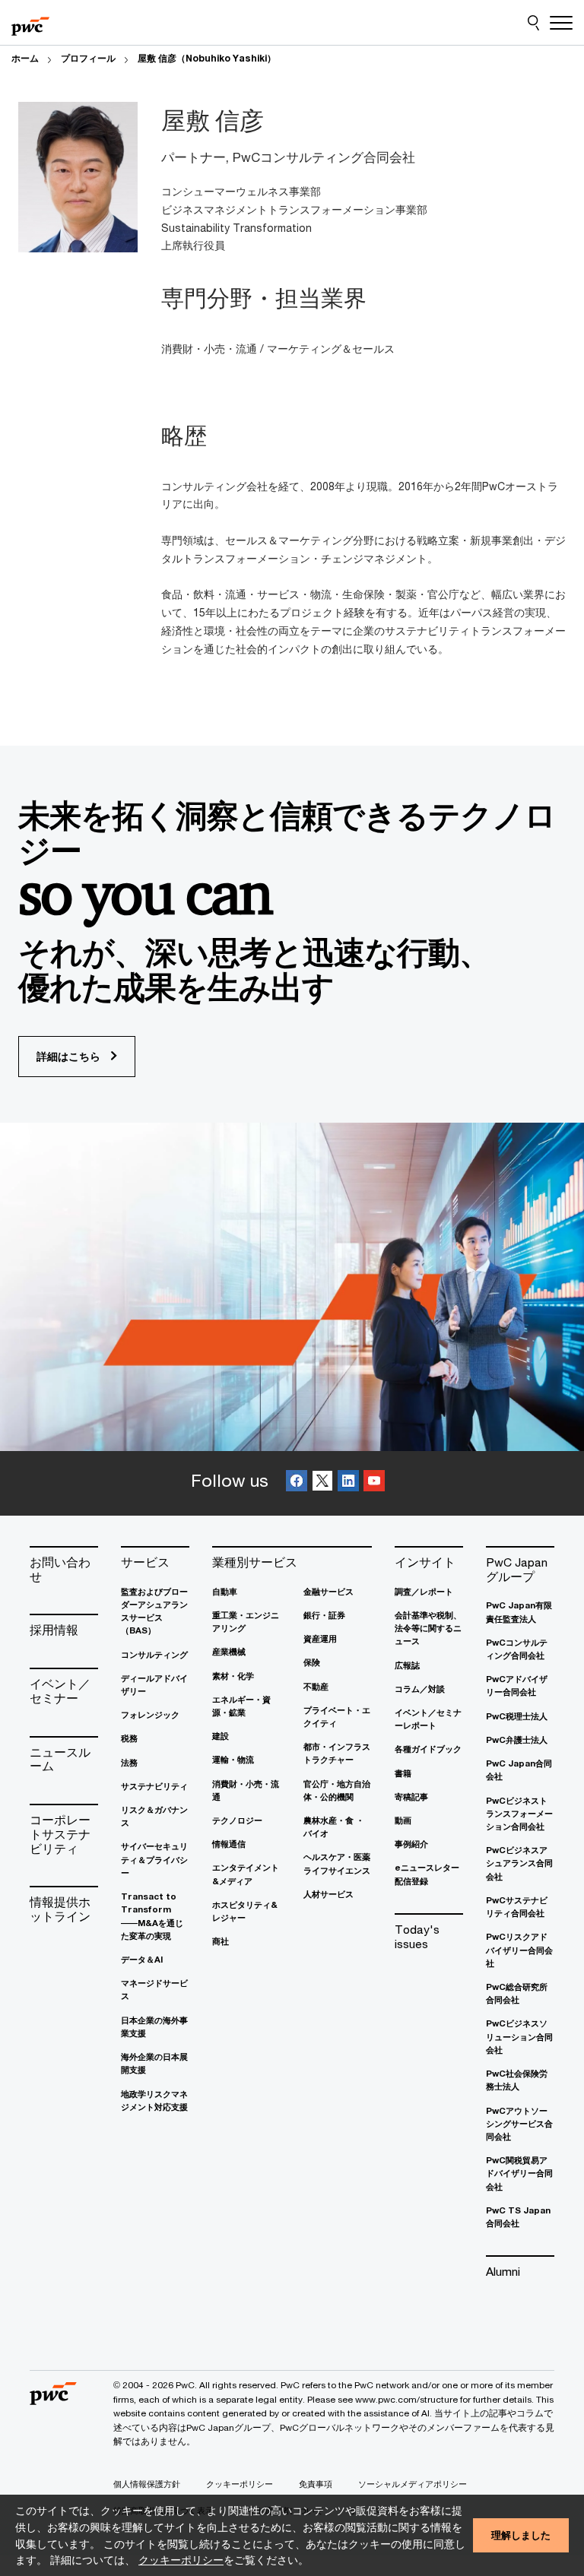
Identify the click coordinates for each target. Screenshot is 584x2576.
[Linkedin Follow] (348, 1483)
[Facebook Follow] (297, 1483)
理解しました (521, 2535)
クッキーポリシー (181, 2560)
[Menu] (561, 23)
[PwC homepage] (30, 23)
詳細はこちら (70, 1056)
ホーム (25, 58)
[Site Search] (533, 23)
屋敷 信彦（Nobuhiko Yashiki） (207, 58)
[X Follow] (322, 1483)
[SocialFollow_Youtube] (374, 1483)
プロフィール (88, 58)
